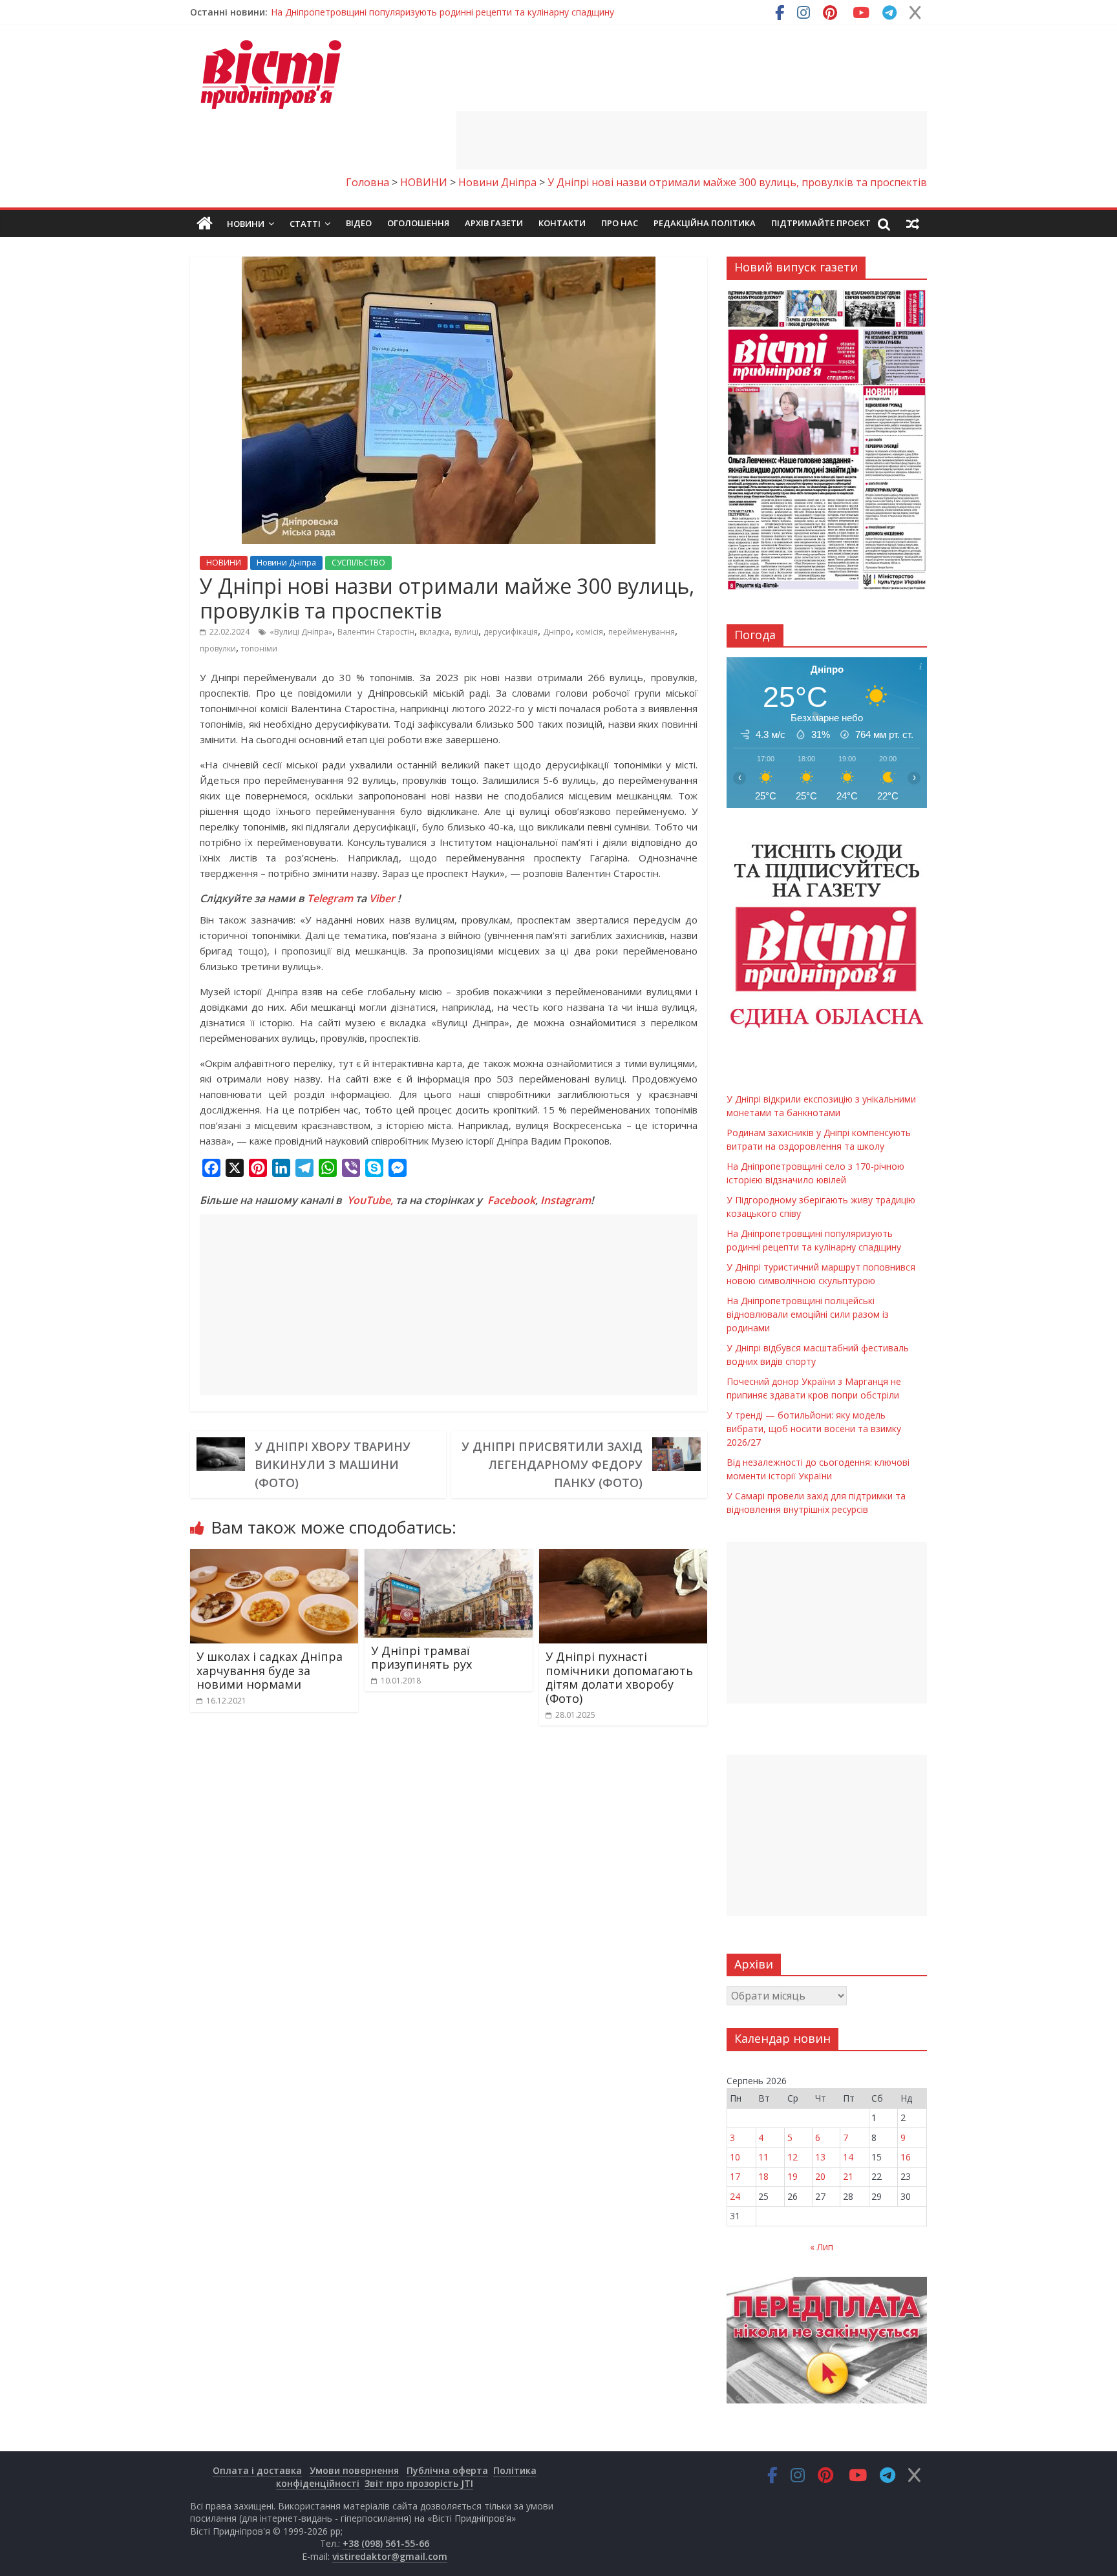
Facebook (511, 1200)
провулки (218, 649)
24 (735, 2196)
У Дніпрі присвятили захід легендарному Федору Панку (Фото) (552, 1464)
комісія (590, 632)
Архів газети (494, 223)
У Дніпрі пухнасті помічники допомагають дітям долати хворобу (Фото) (619, 1677)
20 (820, 2176)
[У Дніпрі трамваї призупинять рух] (449, 1557)
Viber (382, 898)
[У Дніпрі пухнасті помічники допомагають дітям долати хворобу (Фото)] (623, 1557)
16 (906, 2157)
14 (848, 2157)
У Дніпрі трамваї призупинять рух (421, 1658)
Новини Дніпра (286, 563)
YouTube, (370, 1200)
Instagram (566, 1200)
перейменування (642, 632)
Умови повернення (354, 2470)
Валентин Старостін (376, 632)
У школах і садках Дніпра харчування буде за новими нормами (270, 1670)
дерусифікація (511, 632)
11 (763, 2157)
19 (793, 2176)
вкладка (434, 632)
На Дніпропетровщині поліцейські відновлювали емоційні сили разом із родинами (808, 1314)
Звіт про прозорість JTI (419, 2483)
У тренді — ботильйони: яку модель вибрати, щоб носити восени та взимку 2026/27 (814, 1429)
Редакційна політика (705, 223)
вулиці (466, 632)
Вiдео (359, 223)
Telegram (330, 898)
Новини (246, 224)
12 (793, 2157)
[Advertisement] (692, 140)
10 (735, 2157)
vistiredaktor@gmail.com (390, 2556)
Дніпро (557, 632)
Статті (305, 224)
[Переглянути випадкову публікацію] (913, 224)
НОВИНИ (224, 563)
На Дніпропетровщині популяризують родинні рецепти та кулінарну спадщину (442, 12)
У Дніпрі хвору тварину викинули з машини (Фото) (333, 1464)
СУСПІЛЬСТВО (358, 563)
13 (820, 2157)
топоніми (259, 649)
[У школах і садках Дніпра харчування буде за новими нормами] (274, 1557)
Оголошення (418, 223)
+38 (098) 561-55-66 (386, 2543)
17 (735, 2176)
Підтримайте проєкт (821, 223)
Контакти (562, 223)
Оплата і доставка (257, 2470)
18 (763, 2176)
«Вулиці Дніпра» (301, 632)
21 (848, 2176)
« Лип (822, 2247)
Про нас (620, 223)
